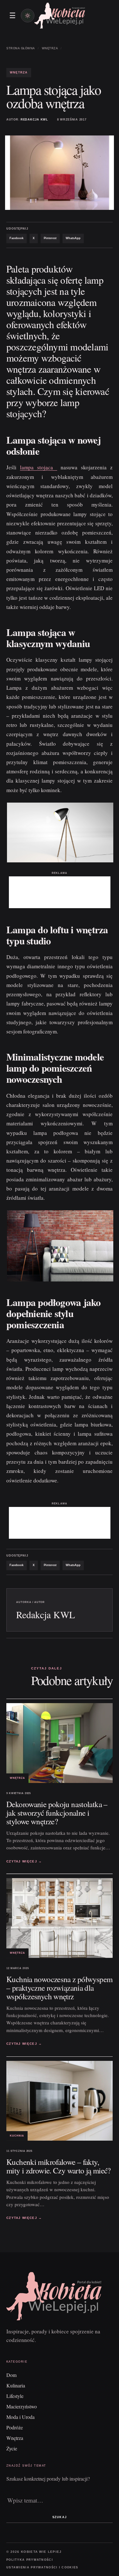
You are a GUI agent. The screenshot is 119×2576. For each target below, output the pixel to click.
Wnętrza (50, 48)
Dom (11, 2375)
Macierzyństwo (22, 2406)
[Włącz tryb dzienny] (28, 16)
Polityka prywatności (30, 2560)
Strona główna (21, 48)
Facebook (17, 238)
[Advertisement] (60, 892)
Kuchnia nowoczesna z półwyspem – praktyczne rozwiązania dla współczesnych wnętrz (59, 1988)
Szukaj (59, 2517)
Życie (12, 2448)
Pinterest (50, 238)
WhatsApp (73, 238)
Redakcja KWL (34, 120)
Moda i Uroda (20, 2417)
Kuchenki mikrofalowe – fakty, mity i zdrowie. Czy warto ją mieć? (59, 2166)
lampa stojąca (39, 467)
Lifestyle (15, 2396)
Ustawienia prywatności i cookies (42, 2567)
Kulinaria (16, 2385)
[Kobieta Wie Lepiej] (60, 15)
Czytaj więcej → (24, 1861)
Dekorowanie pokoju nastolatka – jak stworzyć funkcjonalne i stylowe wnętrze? (57, 1813)
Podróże (15, 2427)
